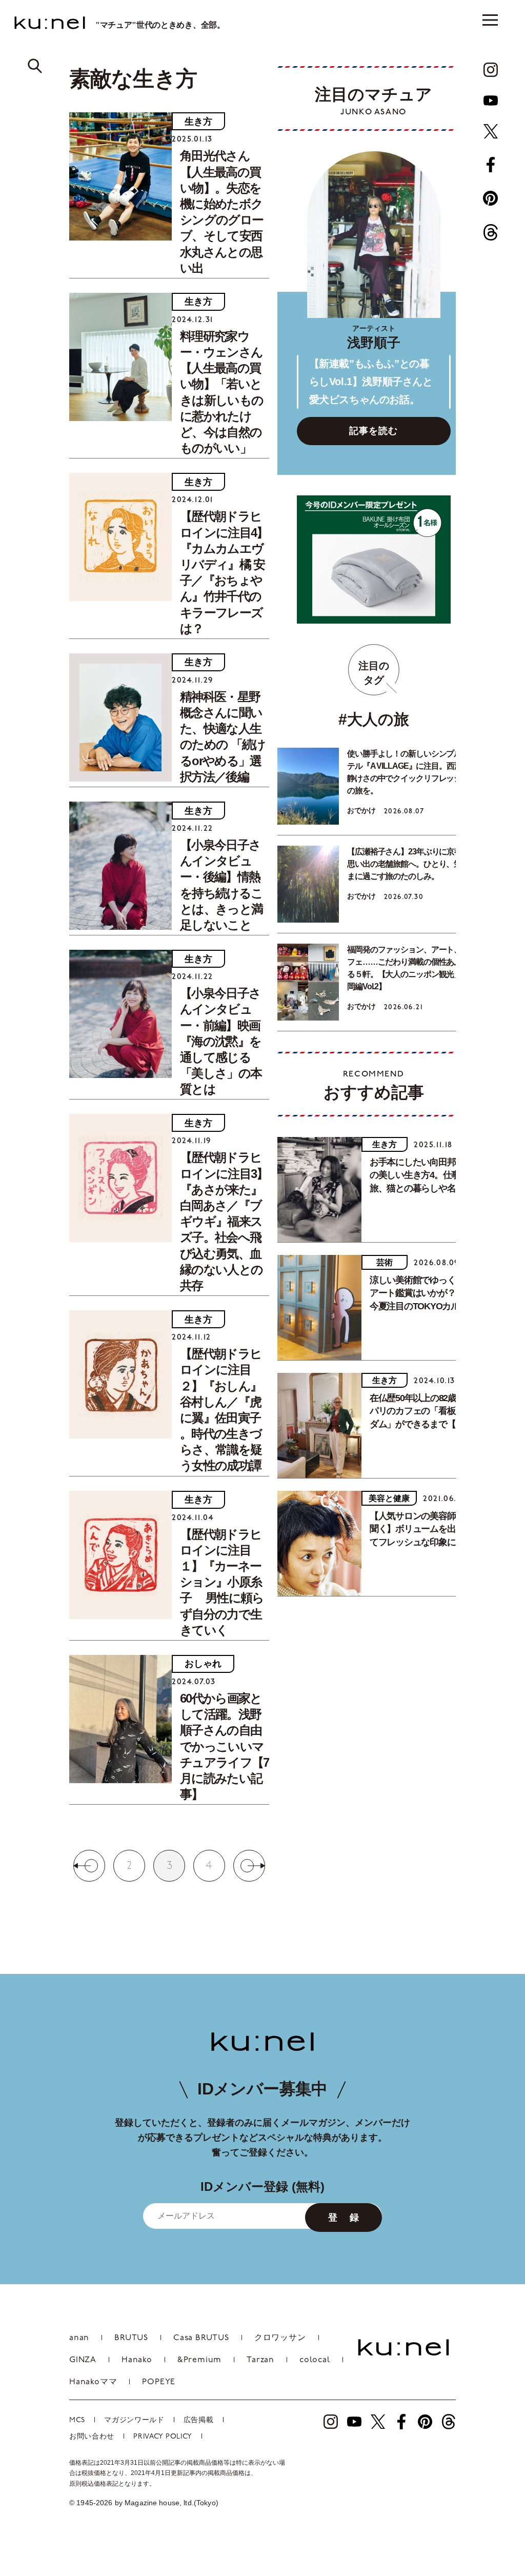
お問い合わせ (92, 2437)
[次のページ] (253, 1866)
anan (79, 2338)
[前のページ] (86, 1866)
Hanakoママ (93, 2382)
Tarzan (260, 2360)
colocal (315, 2360)
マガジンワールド (134, 2420)
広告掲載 (199, 2420)
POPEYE (159, 2382)
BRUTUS (131, 2338)
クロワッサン (280, 2338)
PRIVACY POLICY (163, 2437)
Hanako (137, 2360)
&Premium (199, 2360)
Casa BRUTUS (201, 2338)
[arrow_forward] (491, 70)
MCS (77, 2420)
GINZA (83, 2360)
